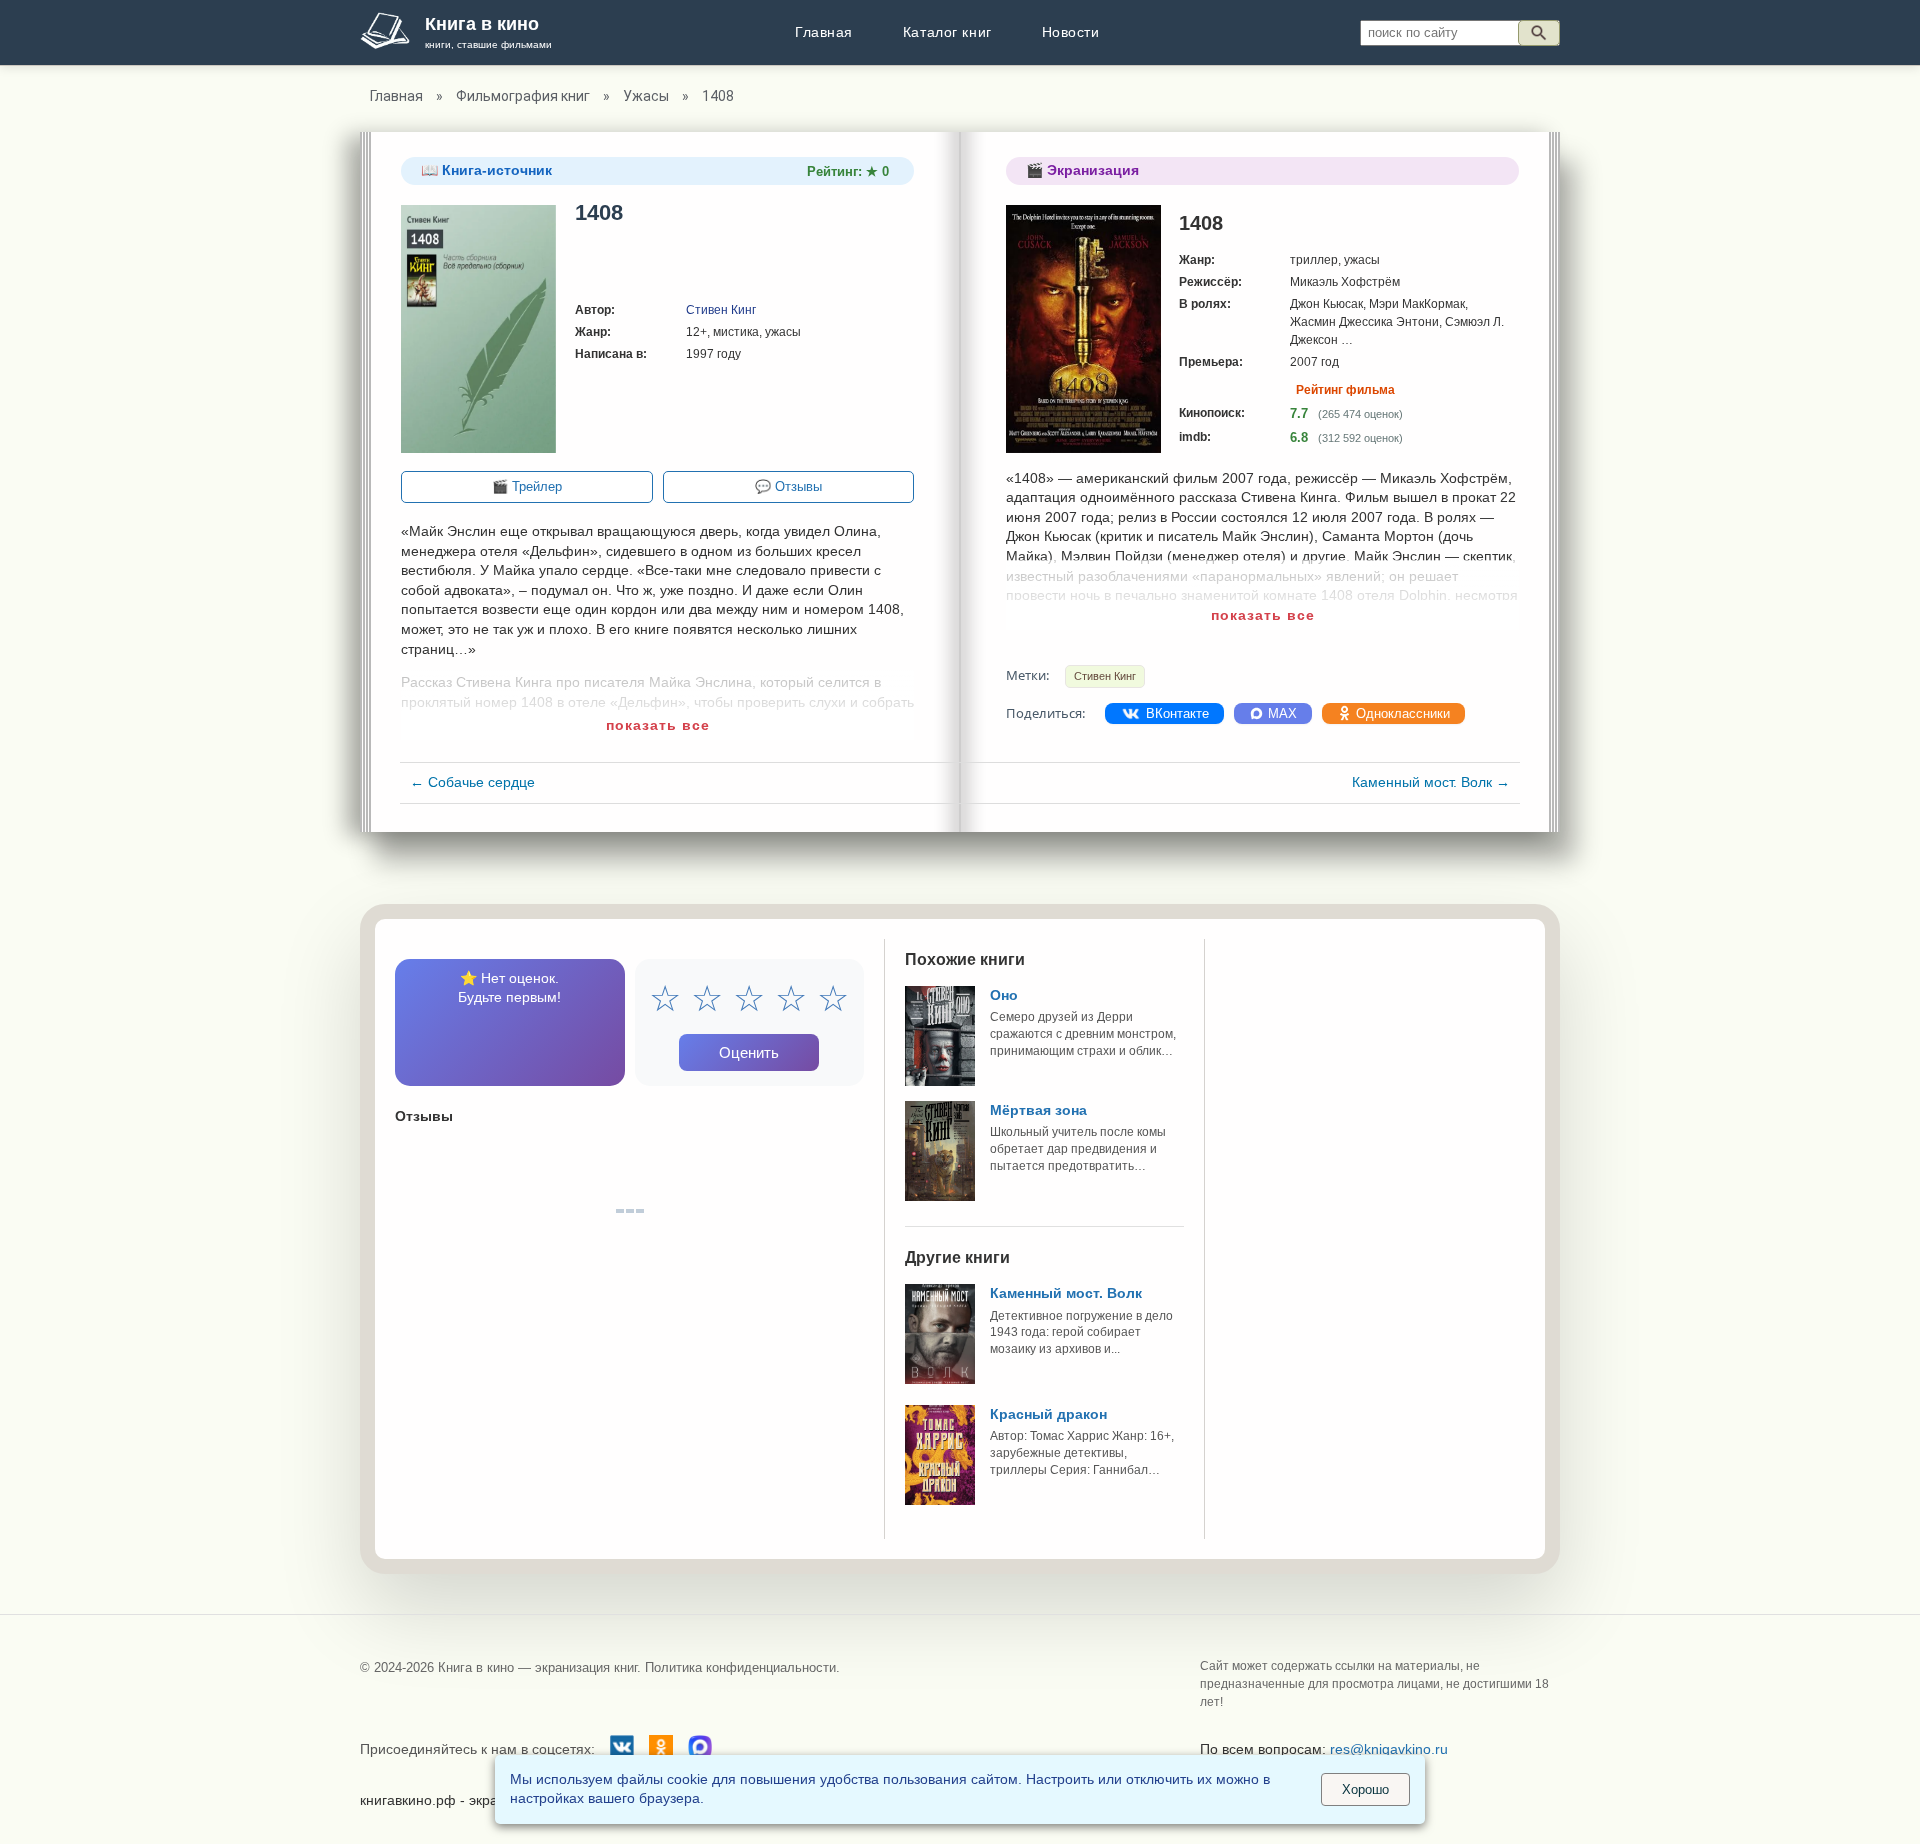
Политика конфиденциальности (740, 1667)
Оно (1004, 995)
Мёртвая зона (1038, 1110)
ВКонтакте (1175, 713)
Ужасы (646, 96)
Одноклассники (1401, 713)
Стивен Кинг (721, 310)
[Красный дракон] (940, 1500)
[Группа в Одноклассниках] (661, 1750)
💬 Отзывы (788, 486)
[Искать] (1539, 33)
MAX (1280, 713)
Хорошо (1365, 1789)
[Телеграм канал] (700, 1750)
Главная (824, 32)
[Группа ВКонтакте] (622, 1750)
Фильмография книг (523, 96)
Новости (1071, 32)
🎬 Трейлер (527, 486)
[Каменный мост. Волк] (940, 1379)
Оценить (749, 1052)
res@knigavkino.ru (1389, 1749)
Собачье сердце (472, 782)
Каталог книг (947, 32)
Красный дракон (1048, 1414)
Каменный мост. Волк (1431, 782)
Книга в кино (482, 24)
